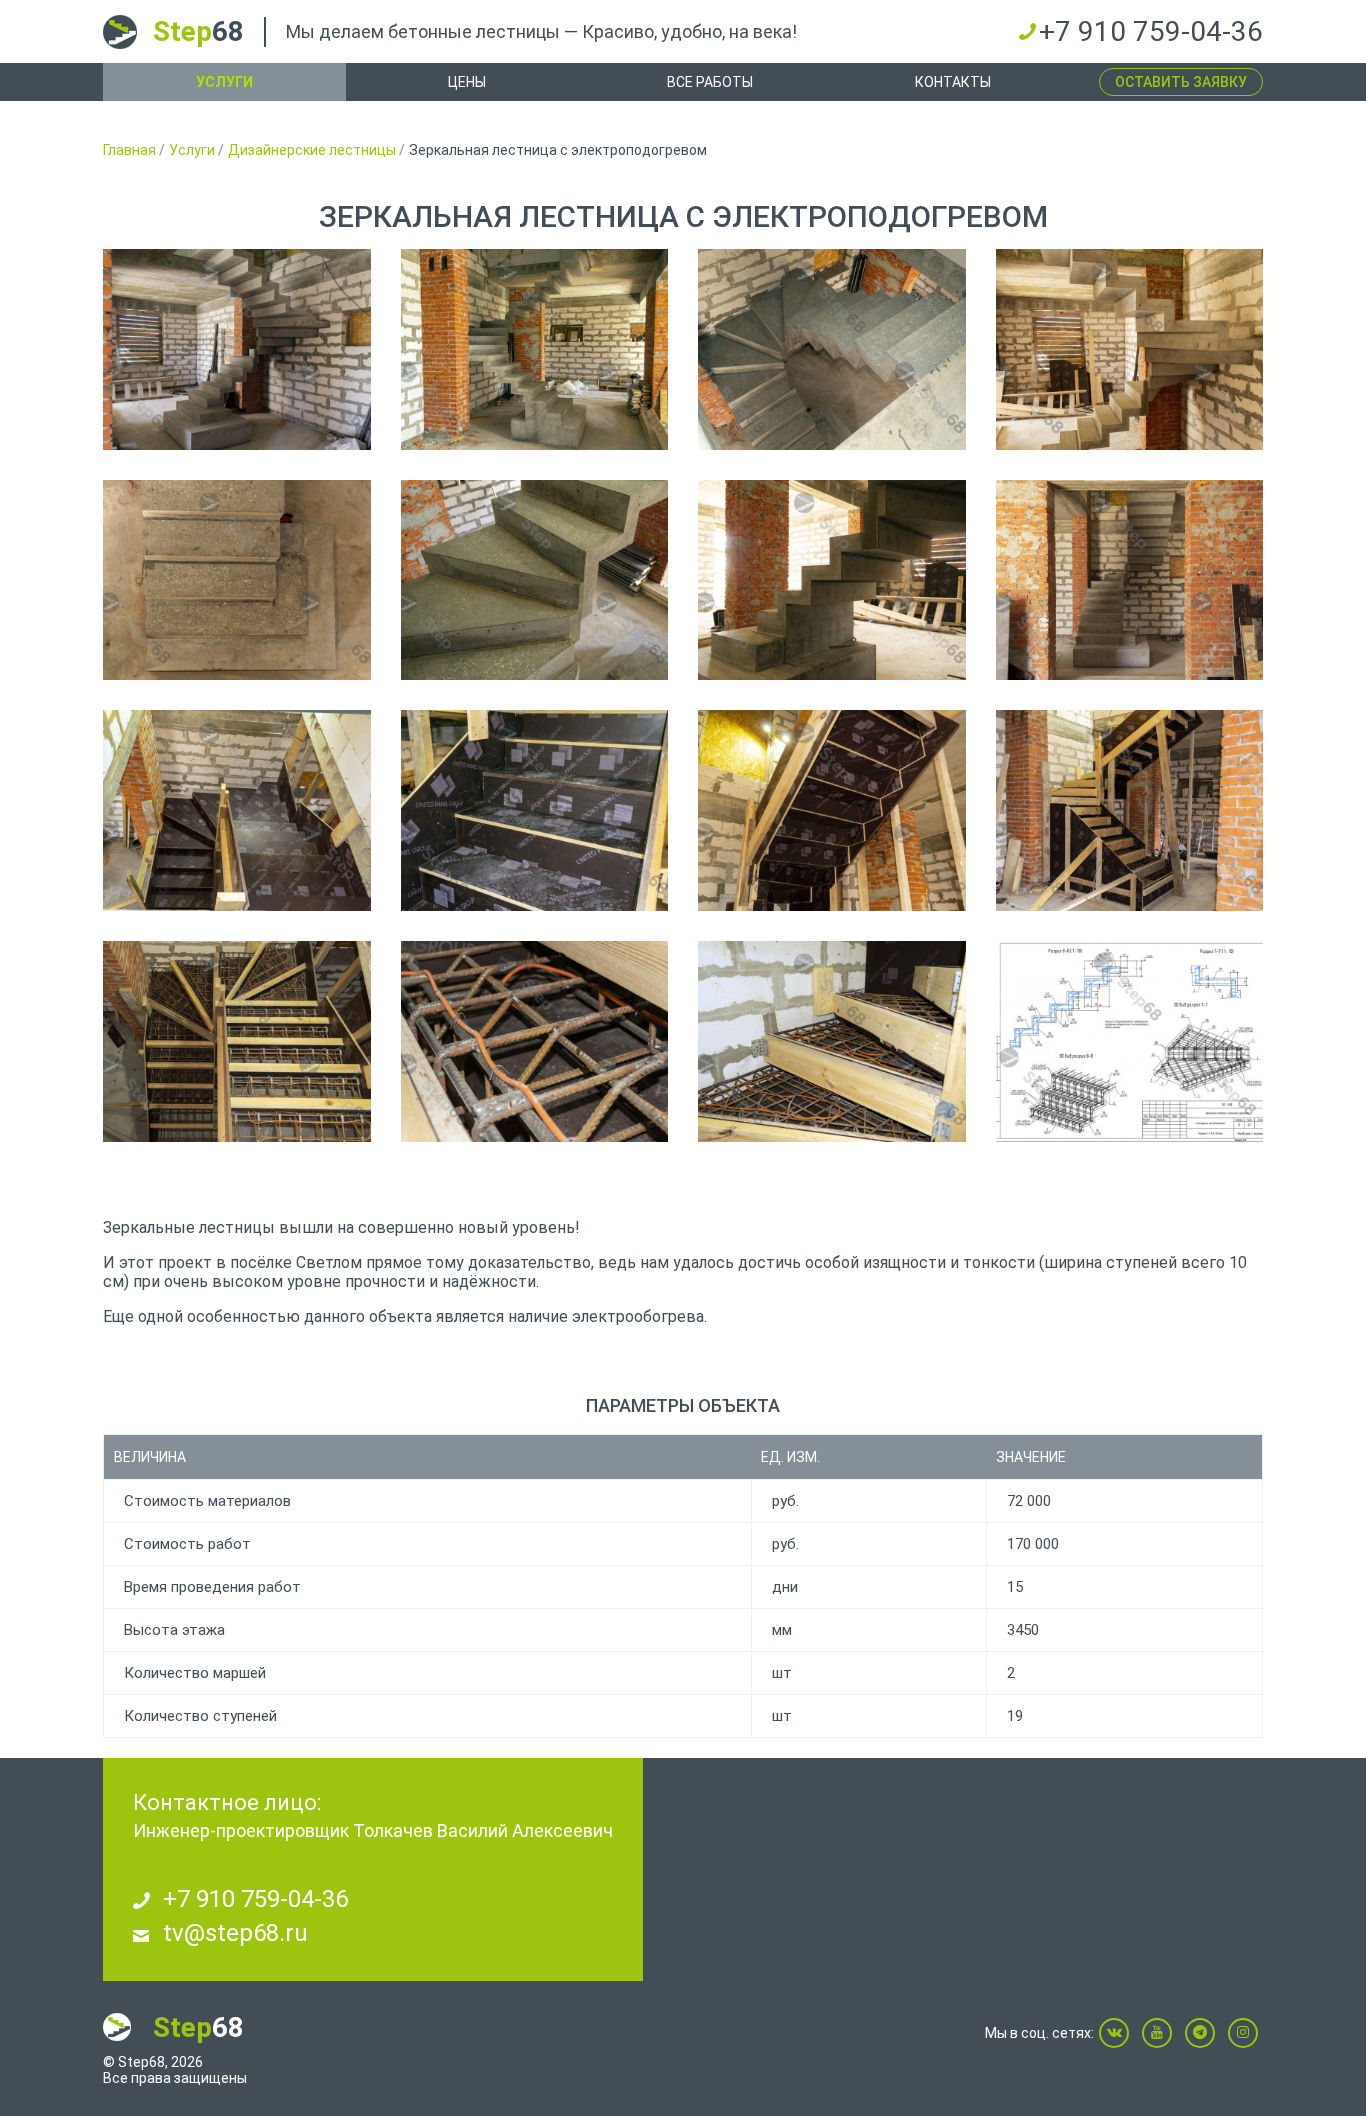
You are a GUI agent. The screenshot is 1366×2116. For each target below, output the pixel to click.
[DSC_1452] (535, 580)
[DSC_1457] (1130, 349)
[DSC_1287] (535, 1041)
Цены (467, 82)
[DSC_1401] (832, 349)
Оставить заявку (1181, 82)
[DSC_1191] (832, 810)
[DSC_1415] (237, 580)
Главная (129, 150)
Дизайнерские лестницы (312, 150)
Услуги (224, 82)
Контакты (953, 82)
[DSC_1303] (832, 1041)
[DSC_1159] (237, 810)
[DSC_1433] (1130, 580)
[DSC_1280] (237, 1041)
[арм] (1130, 1041)
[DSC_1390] (237, 349)
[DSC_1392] (535, 349)
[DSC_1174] (535, 810)
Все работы (710, 82)
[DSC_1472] (832, 580)
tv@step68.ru (235, 1933)
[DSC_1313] (1130, 810)
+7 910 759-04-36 (1151, 31)
